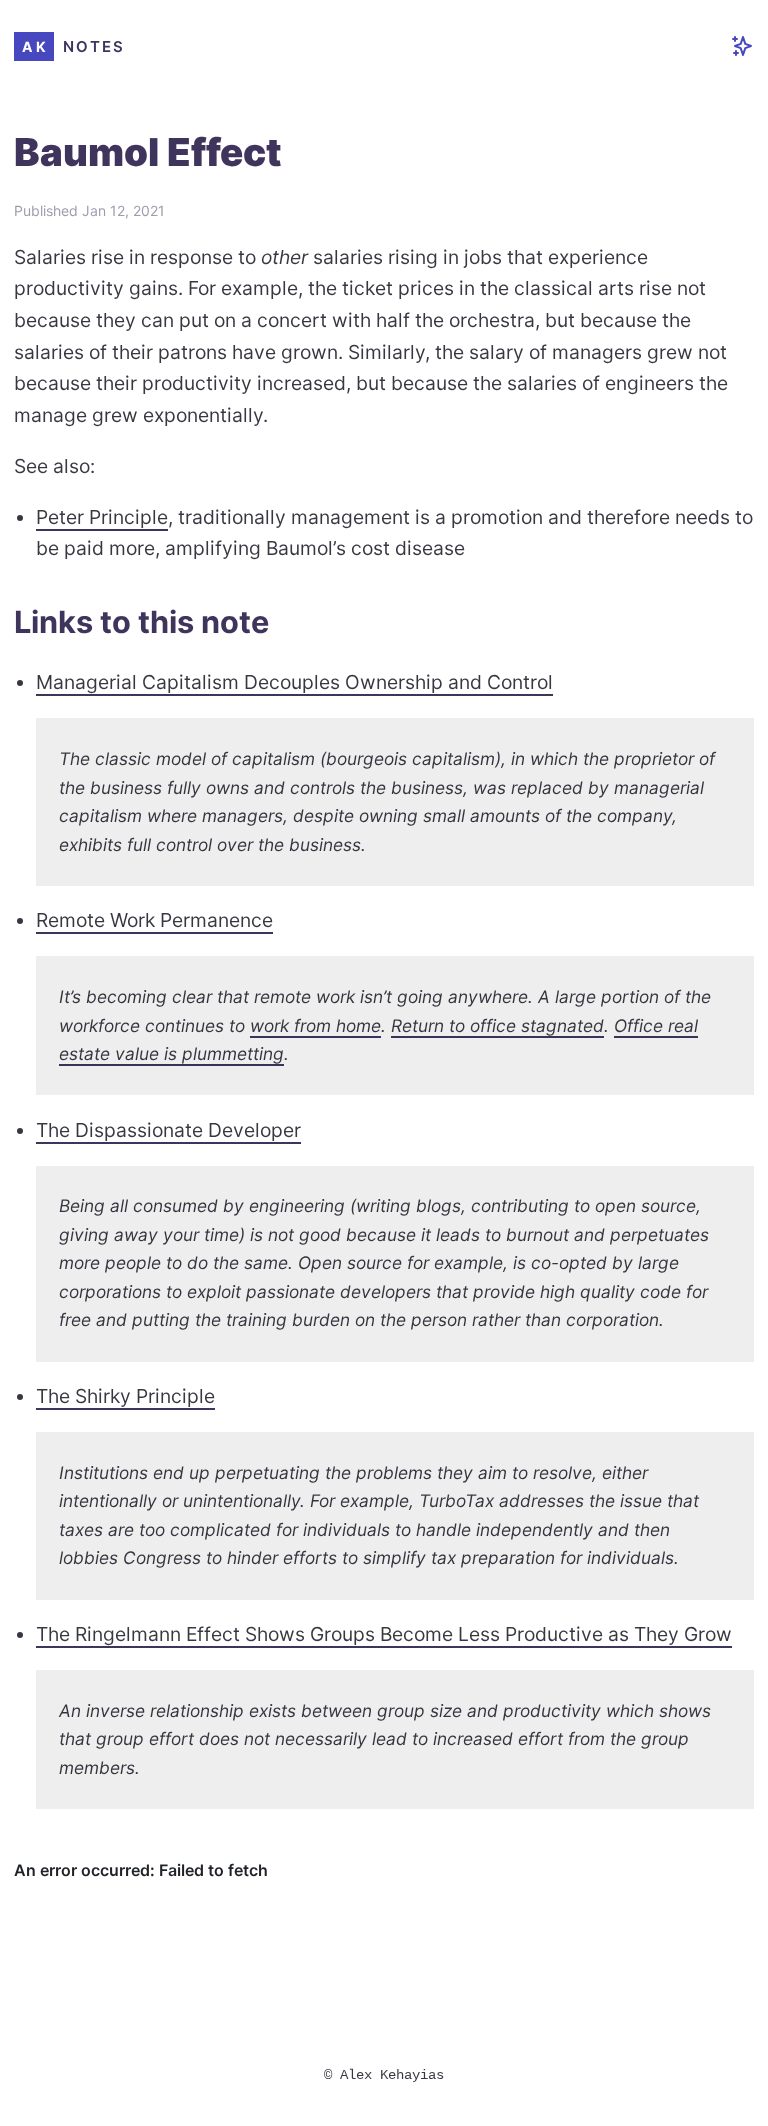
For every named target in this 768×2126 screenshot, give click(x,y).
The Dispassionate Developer (168, 1130)
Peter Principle (102, 517)
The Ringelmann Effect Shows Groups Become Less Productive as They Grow (384, 1634)
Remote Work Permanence (154, 920)
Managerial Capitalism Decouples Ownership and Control (294, 682)
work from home (315, 1025)
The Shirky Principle (125, 1396)
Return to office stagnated (497, 1025)
